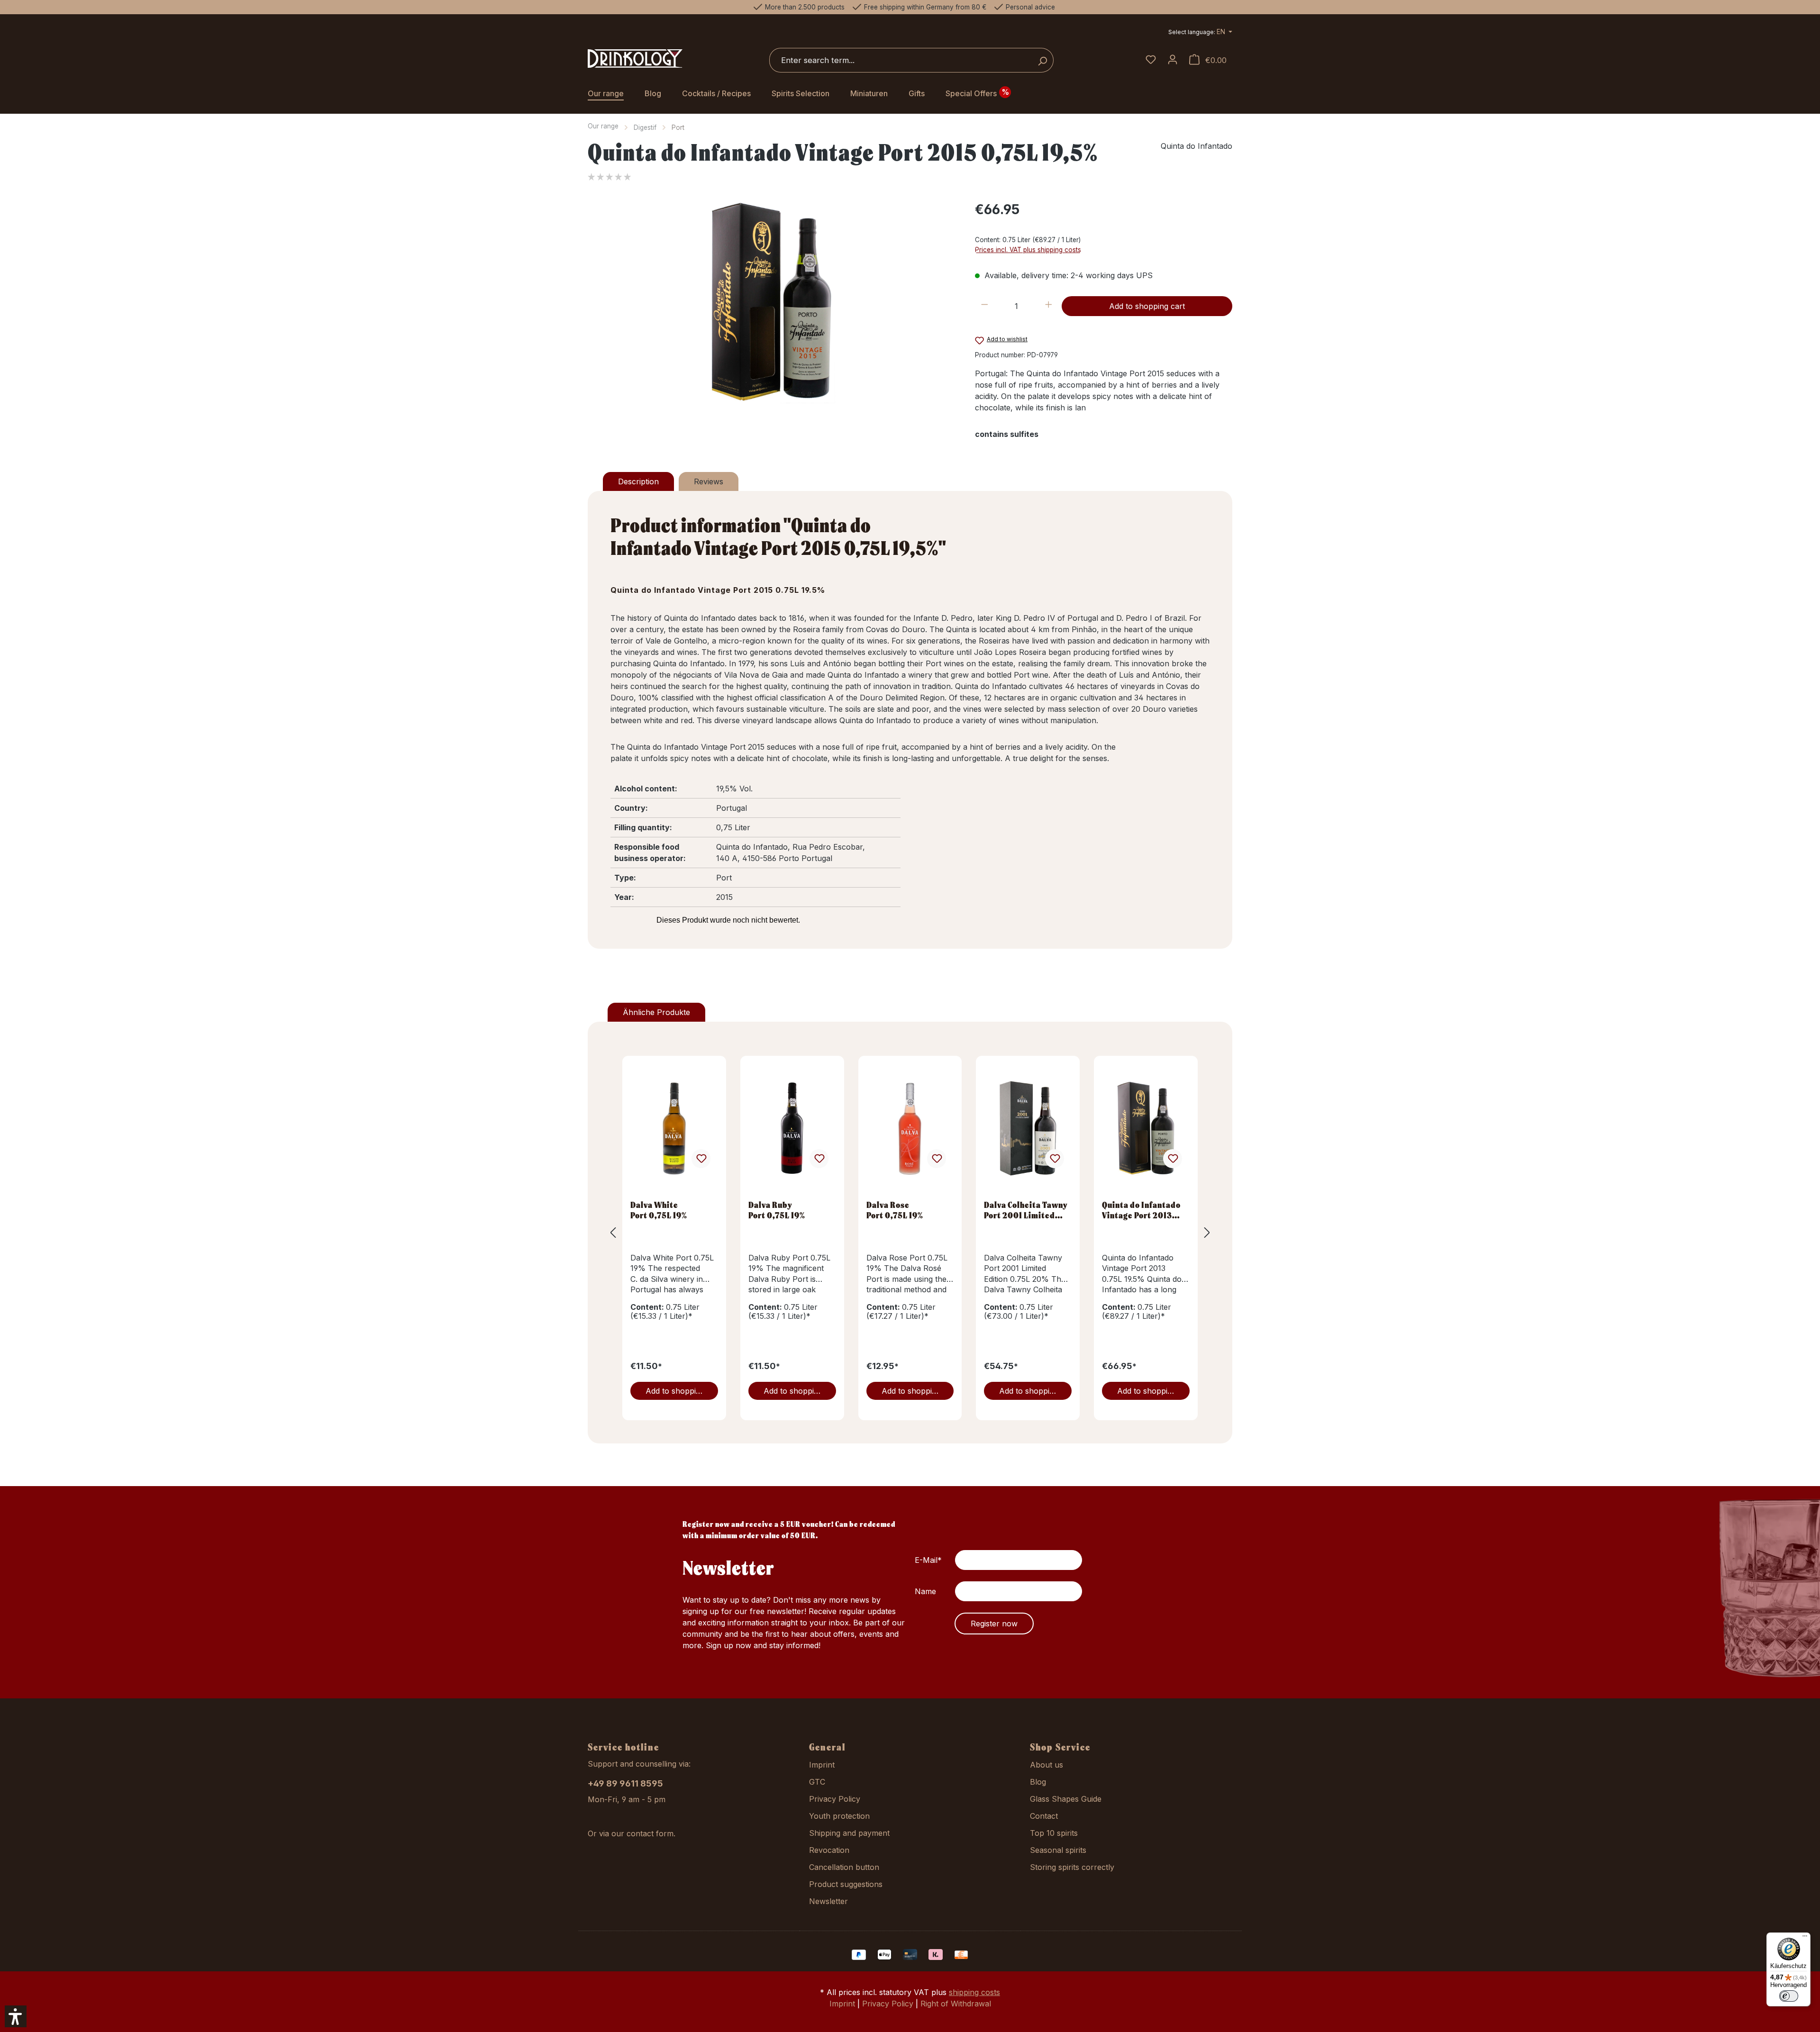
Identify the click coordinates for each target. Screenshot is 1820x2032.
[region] (772, 301)
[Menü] (1805, 1938)
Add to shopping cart (1147, 306)
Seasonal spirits (1058, 1850)
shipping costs (974, 1992)
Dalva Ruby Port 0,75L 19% (777, 1210)
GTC (817, 1782)
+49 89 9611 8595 (625, 1783)
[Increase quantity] (1049, 306)
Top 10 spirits (1054, 1833)
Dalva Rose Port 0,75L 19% (895, 1210)
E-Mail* (928, 1560)
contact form (650, 1833)
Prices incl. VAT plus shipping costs (1028, 250)
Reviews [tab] (709, 481)
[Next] (1207, 1232)
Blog (1038, 1782)
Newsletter (828, 1901)
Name (925, 1591)
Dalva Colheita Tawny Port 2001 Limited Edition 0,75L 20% (1026, 1210)
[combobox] (901, 60)
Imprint (822, 1765)
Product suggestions (846, 1884)
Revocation (829, 1850)
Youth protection (839, 1816)
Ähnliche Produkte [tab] (656, 1012)
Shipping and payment (849, 1833)
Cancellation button (844, 1867)
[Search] (1042, 60)
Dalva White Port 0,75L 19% (659, 1210)
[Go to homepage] (635, 59)
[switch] (1789, 1996)
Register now (994, 1624)
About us (1046, 1765)
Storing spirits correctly (1072, 1867)
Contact (1044, 1816)
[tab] (638, 481)
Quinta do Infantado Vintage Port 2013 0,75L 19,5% (1141, 1210)
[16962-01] (772, 301)
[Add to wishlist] (701, 1159)
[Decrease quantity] (985, 306)
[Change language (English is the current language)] (1200, 33)
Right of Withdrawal (956, 2004)
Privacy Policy (835, 1799)
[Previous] (613, 1232)
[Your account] (1173, 60)
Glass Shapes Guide (1066, 1799)
